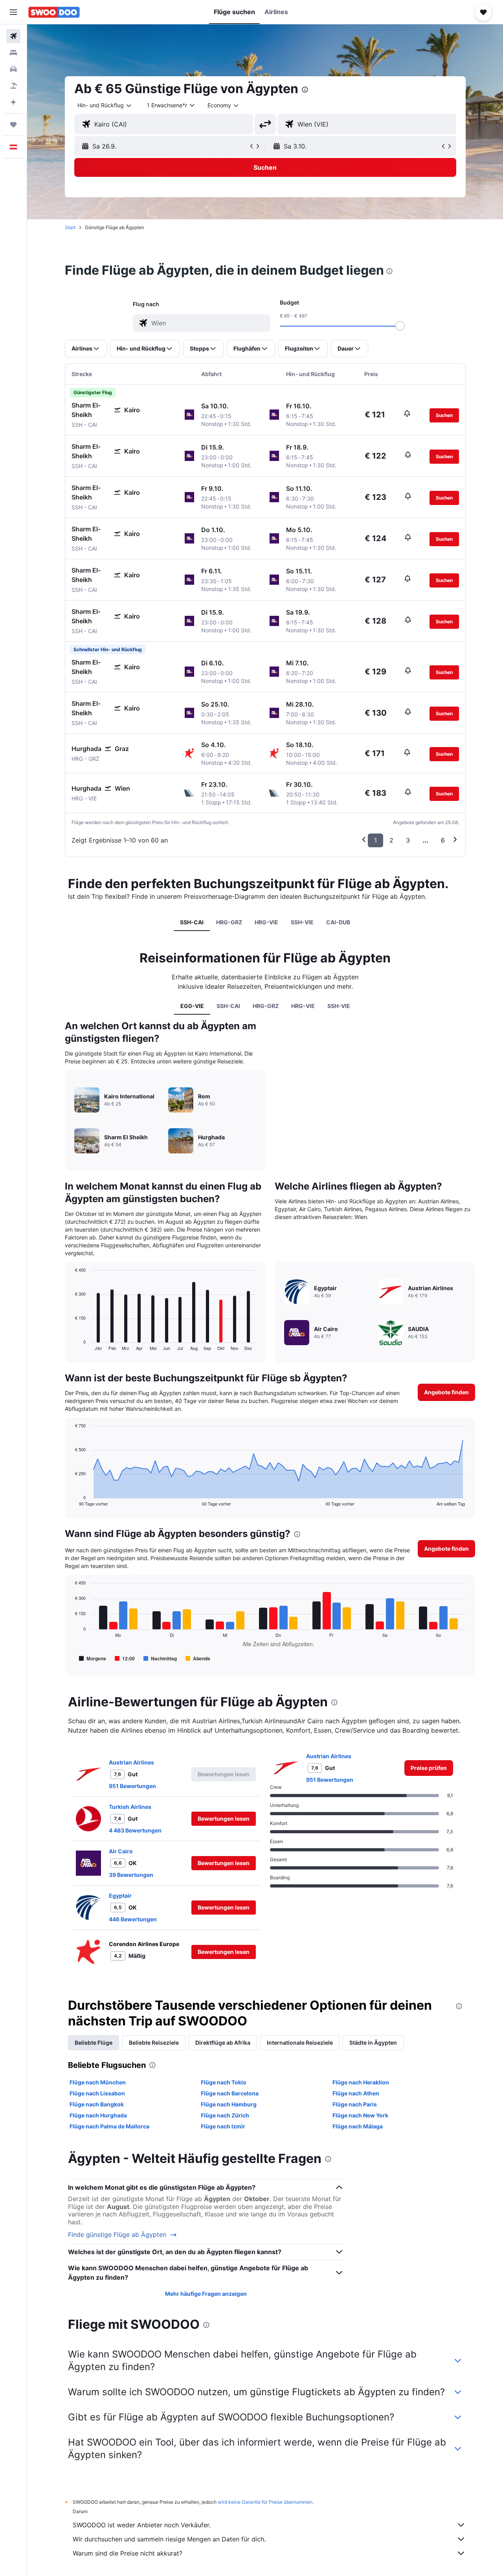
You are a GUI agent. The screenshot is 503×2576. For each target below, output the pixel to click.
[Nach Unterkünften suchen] (13, 53)
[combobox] (105, 105)
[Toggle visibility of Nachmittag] (160, 1658)
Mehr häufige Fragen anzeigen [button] (206, 2294)
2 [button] (391, 840)
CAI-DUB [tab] (338, 922)
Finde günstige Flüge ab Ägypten (117, 2235)
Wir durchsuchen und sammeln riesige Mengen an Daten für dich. (169, 2539)
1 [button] (375, 840)
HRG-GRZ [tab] (229, 922)
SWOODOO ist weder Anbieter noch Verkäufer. (142, 2525)
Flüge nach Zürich (225, 2115)
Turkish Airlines (130, 1807)
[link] (429, 1768)
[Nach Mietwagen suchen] (13, 69)
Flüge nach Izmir (223, 2126)
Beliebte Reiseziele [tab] (154, 2043)
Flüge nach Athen (356, 2093)
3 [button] (408, 840)
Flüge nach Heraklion (361, 2082)
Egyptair (120, 1896)
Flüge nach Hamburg (229, 2104)
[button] (13, 12)
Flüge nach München (98, 2082)
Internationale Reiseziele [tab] (300, 2043)
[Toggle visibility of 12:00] (125, 1658)
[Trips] (13, 125)
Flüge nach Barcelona (230, 2093)
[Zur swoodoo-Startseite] (54, 12)
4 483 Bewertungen (135, 1830)
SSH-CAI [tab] (192, 922)
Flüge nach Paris (355, 2104)
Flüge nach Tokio (224, 2082)
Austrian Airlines (131, 1762)
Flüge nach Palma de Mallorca (109, 2126)
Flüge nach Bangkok (97, 2104)
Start (70, 227)
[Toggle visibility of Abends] (198, 1658)
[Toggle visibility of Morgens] (93, 1658)
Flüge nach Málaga (358, 2126)
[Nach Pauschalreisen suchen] (13, 86)
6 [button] (443, 840)
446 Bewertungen (133, 1919)
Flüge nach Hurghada (98, 2115)
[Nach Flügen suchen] (13, 36)
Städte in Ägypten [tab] (373, 2043)
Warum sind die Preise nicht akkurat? (128, 2553)
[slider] (400, 326)
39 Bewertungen (131, 1875)
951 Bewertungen (132, 1786)
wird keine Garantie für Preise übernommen (265, 2502)
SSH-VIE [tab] (302, 922)
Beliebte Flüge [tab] (94, 2043)
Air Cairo (121, 1851)
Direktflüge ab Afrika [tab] (223, 2043)
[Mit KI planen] (13, 102)
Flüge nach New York (360, 2115)
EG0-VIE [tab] (192, 1006)
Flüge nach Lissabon (97, 2093)
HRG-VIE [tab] (266, 922)
